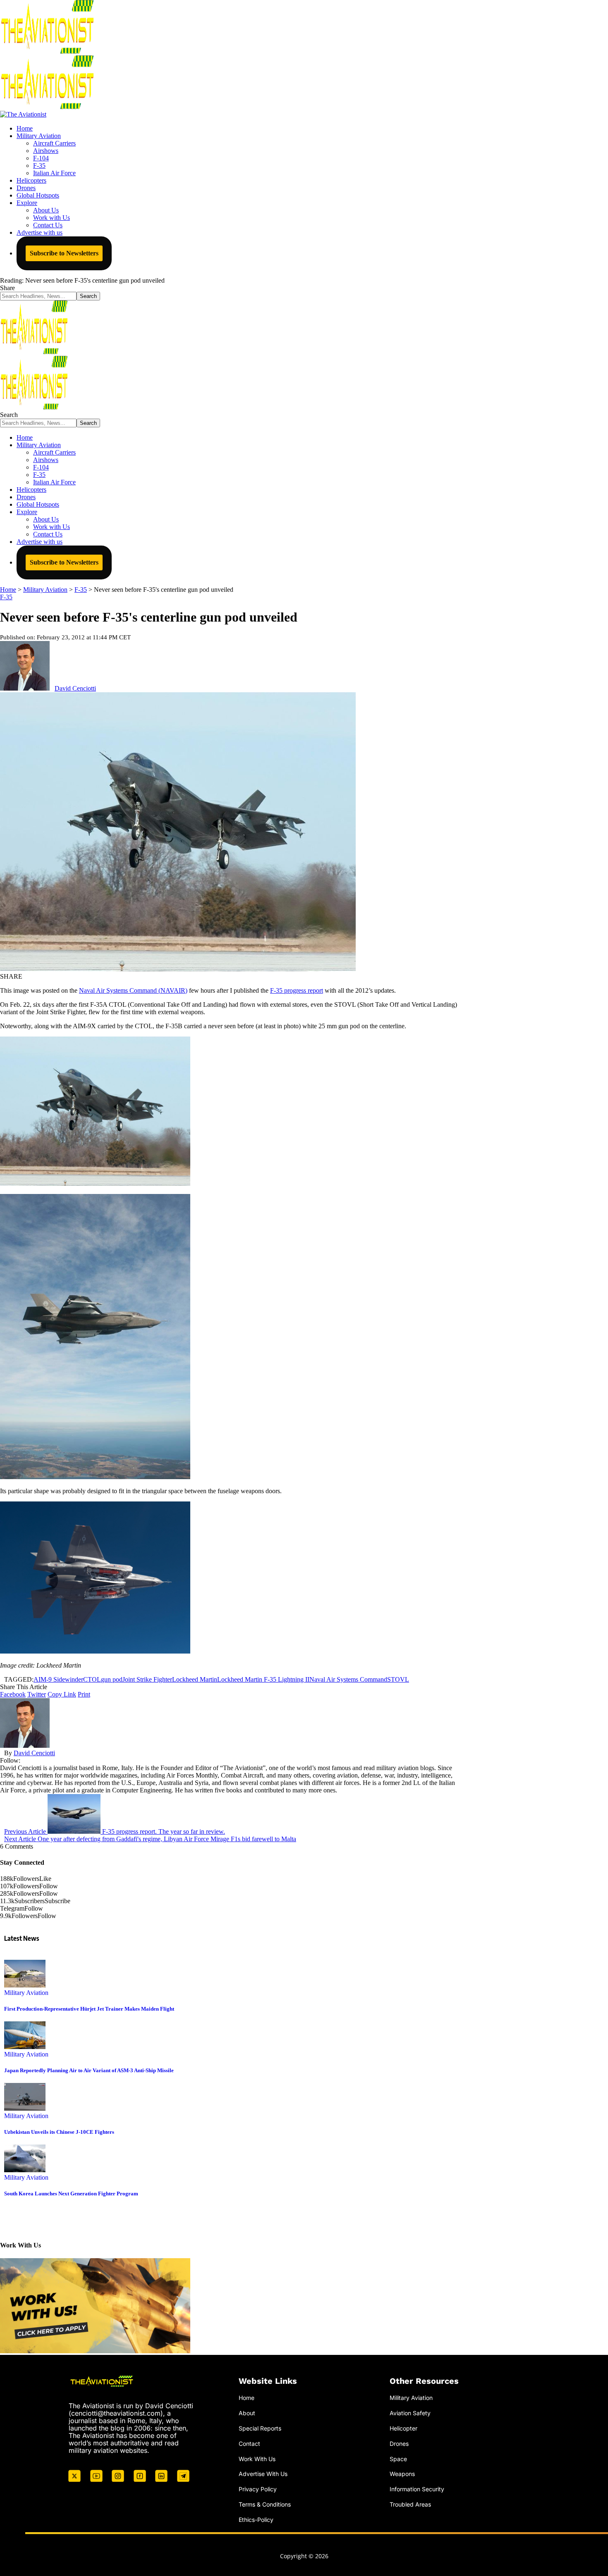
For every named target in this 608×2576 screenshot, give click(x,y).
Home (247, 2398)
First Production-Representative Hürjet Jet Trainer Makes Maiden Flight (89, 2009)
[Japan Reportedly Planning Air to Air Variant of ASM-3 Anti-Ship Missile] (25, 2047)
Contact (249, 2444)
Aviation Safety (410, 2413)
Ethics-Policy (256, 2520)
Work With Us (257, 2459)
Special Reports (260, 2428)
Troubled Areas (410, 2504)
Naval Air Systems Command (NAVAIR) (133, 990)
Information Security (417, 2489)
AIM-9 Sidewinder (58, 1679)
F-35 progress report (297, 990)
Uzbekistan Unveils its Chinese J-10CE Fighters (59, 2132)
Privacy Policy (258, 2489)
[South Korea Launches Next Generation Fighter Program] (25, 2170)
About (247, 2413)
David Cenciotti (75, 688)
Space (398, 2459)
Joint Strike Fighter (147, 1679)
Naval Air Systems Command (348, 1679)
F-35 (6, 597)
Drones (399, 2444)
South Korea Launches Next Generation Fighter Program (71, 2194)
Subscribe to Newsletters (64, 253)
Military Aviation (26, 1993)
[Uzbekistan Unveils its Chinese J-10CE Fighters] (25, 2108)
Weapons (402, 2474)
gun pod (112, 1679)
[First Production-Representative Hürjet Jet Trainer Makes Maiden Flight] (25, 1985)
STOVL (398, 1679)
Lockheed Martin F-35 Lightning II (263, 1679)
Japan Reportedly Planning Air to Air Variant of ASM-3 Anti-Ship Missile (89, 2070)
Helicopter (403, 2428)
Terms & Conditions (265, 2504)
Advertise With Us (263, 2474)
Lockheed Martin (195, 1679)
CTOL (92, 1679)
